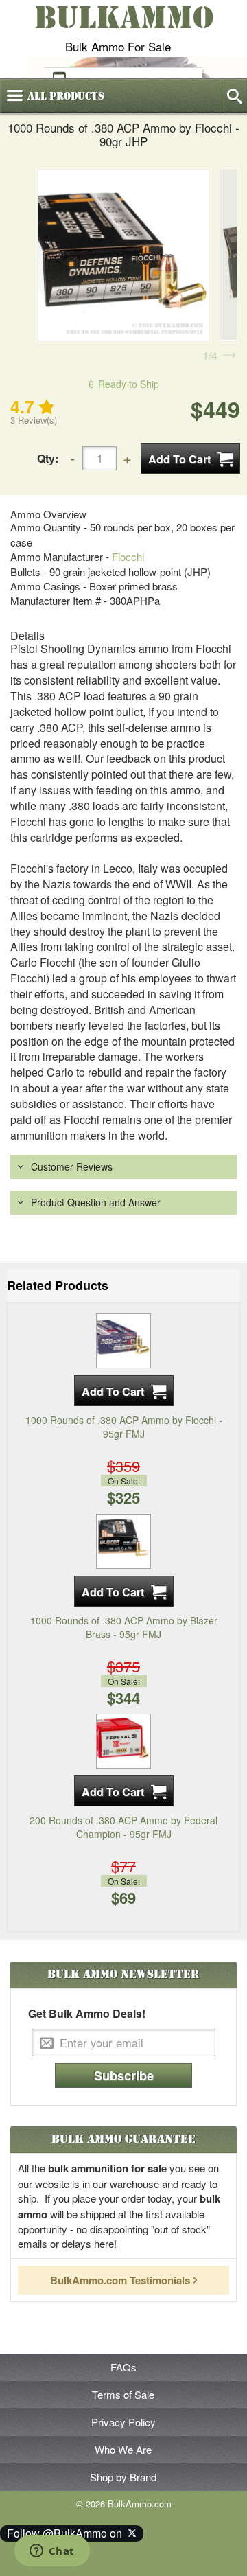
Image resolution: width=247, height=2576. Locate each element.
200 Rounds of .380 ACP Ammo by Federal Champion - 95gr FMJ (123, 1827)
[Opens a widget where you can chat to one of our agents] (52, 2552)
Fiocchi (128, 556)
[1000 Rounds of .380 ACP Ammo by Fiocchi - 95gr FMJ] (123, 1339)
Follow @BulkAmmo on (67, 2533)
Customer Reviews (72, 1166)
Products (66, 96)
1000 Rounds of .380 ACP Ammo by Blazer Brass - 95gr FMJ (124, 1627)
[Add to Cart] (190, 458)
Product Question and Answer (96, 1202)
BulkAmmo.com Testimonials (120, 2280)
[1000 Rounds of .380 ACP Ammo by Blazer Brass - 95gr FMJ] (123, 1539)
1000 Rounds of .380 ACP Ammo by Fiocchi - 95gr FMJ (124, 1427)
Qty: (48, 458)
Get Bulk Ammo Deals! (87, 2014)
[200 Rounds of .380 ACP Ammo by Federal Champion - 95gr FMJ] (123, 1740)
